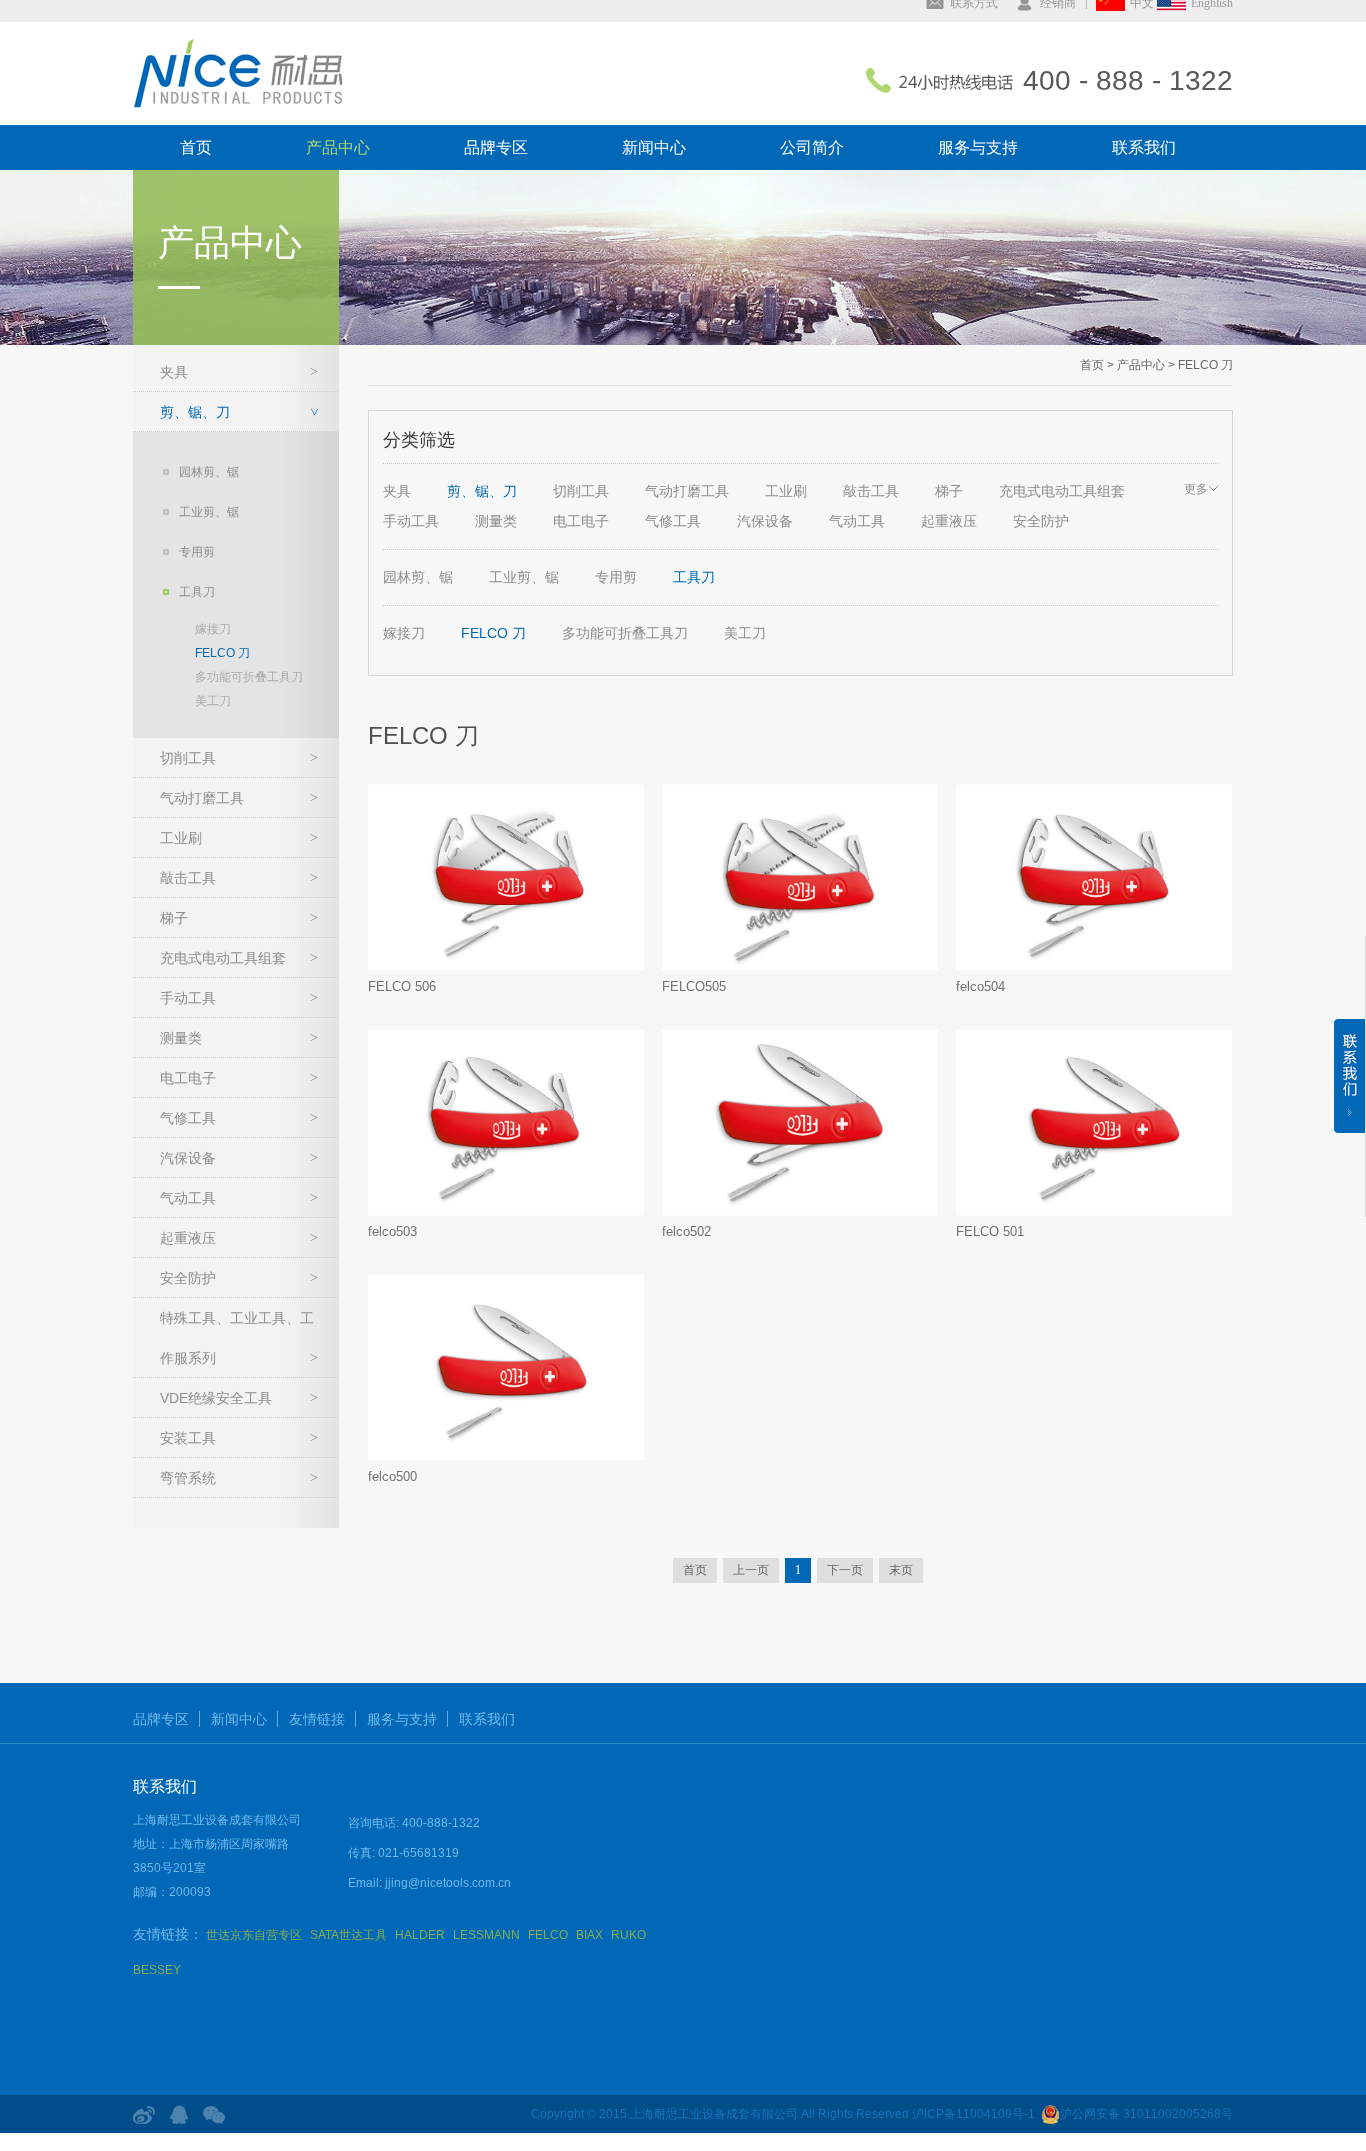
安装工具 (188, 1438)
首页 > (1097, 365)
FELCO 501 (990, 1231)
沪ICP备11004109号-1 (973, 2114)
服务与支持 (978, 147)
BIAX (589, 1935)
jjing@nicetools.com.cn (448, 1883)
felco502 (686, 1231)
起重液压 (188, 1238)
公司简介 (812, 147)
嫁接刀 (213, 629)
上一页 (751, 1570)
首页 (196, 147)
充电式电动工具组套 (223, 958)
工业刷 (181, 838)
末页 (901, 1570)
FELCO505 (694, 986)
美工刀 (213, 701)
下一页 (845, 1570)
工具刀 (197, 592)
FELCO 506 (402, 986)
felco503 (392, 1231)
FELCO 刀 (222, 653)
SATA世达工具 (348, 1935)
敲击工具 (188, 878)
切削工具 (188, 758)
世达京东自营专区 (254, 1935)
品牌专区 (496, 147)
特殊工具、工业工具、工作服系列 (237, 1338)
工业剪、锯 (209, 512)
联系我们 (1144, 147)
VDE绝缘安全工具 (216, 1398)
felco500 (392, 1476)
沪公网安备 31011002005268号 (1146, 2114)
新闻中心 (654, 147)
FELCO (548, 1935)
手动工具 (188, 998)
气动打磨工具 (202, 798)
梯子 (174, 918)
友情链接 (317, 1719)
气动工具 (188, 1198)
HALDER (420, 1935)
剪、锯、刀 (195, 412)
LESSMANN (486, 1935)
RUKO (628, 1935)
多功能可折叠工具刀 (249, 677)
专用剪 (197, 552)
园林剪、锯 (209, 472)
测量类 (181, 1038)
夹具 (174, 372)
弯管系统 (188, 1478)
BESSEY (157, 1970)
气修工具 (188, 1118)
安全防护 (188, 1278)
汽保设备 (188, 1158)
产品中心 (338, 147)
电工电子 (188, 1078)
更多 (1196, 489)
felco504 (980, 986)
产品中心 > (1144, 365)
